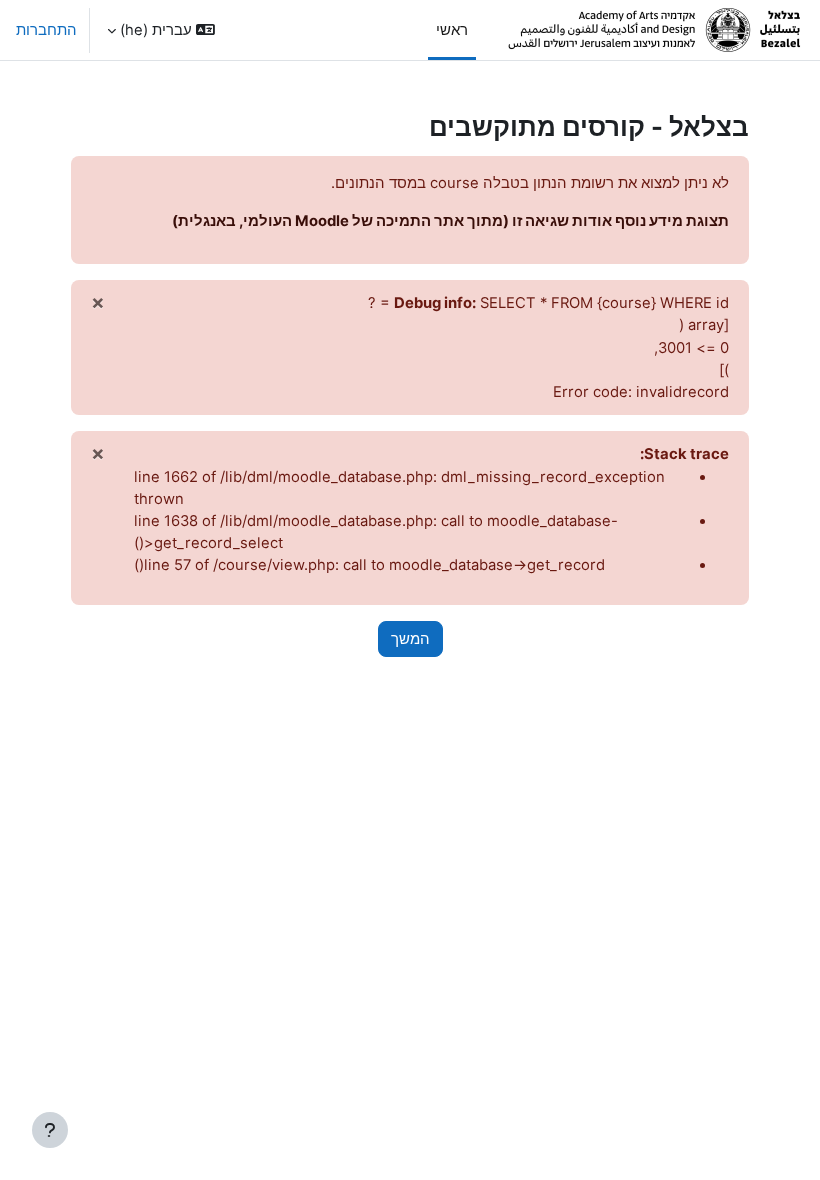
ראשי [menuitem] (452, 30)
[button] (161, 30)
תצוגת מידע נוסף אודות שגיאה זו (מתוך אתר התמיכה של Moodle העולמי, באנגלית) (450, 221)
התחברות (46, 30)
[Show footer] (50, 1130)
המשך (410, 639)
